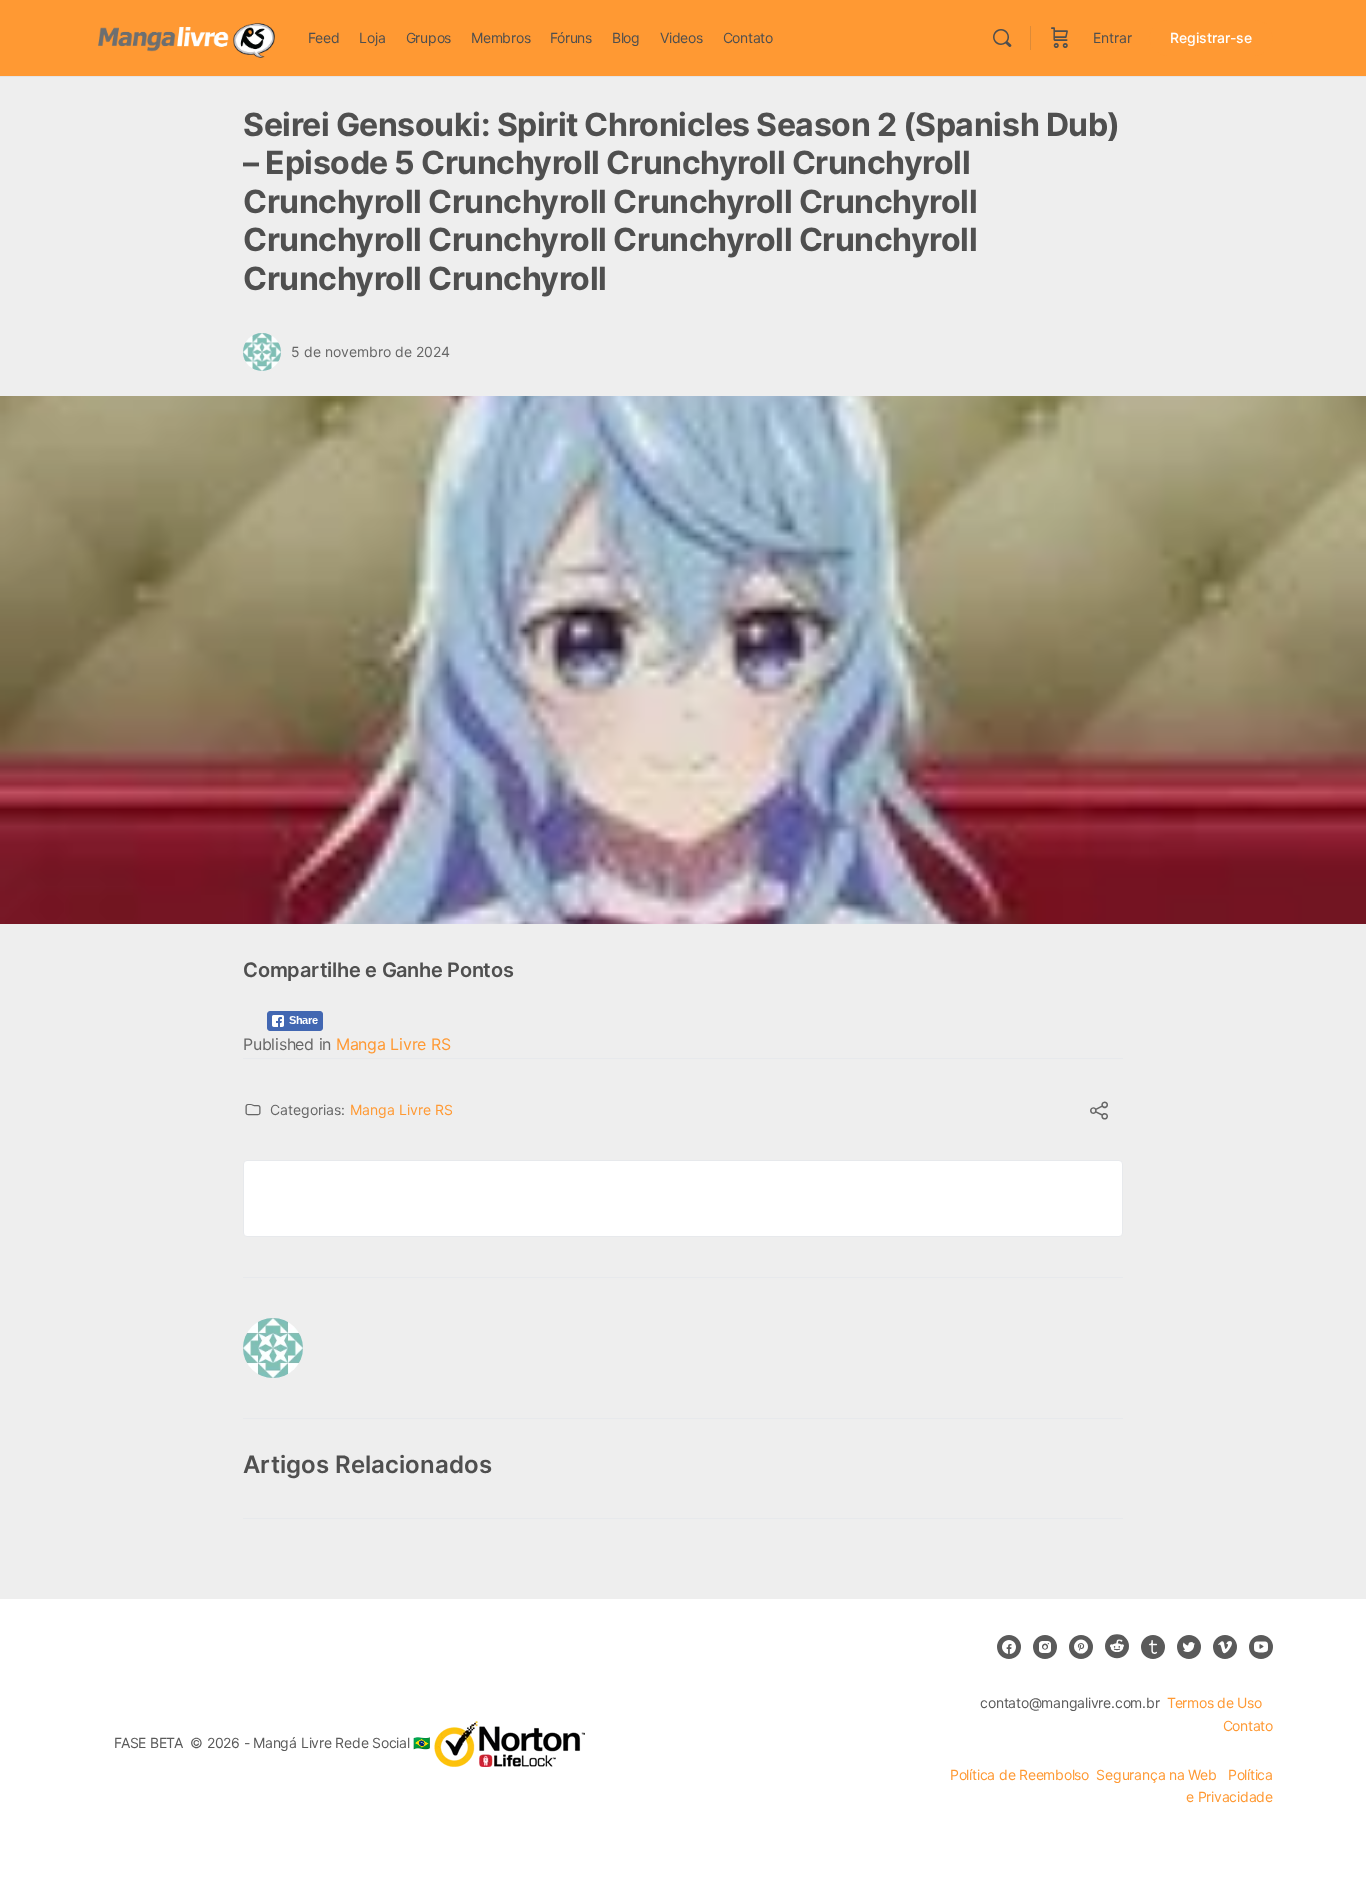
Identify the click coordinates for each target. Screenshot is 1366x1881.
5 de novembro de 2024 (370, 351)
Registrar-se (1211, 37)
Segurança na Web (1158, 1774)
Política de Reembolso (1019, 1774)
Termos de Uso (1214, 1702)
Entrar (1112, 37)
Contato (1248, 1725)
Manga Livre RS (393, 1044)
